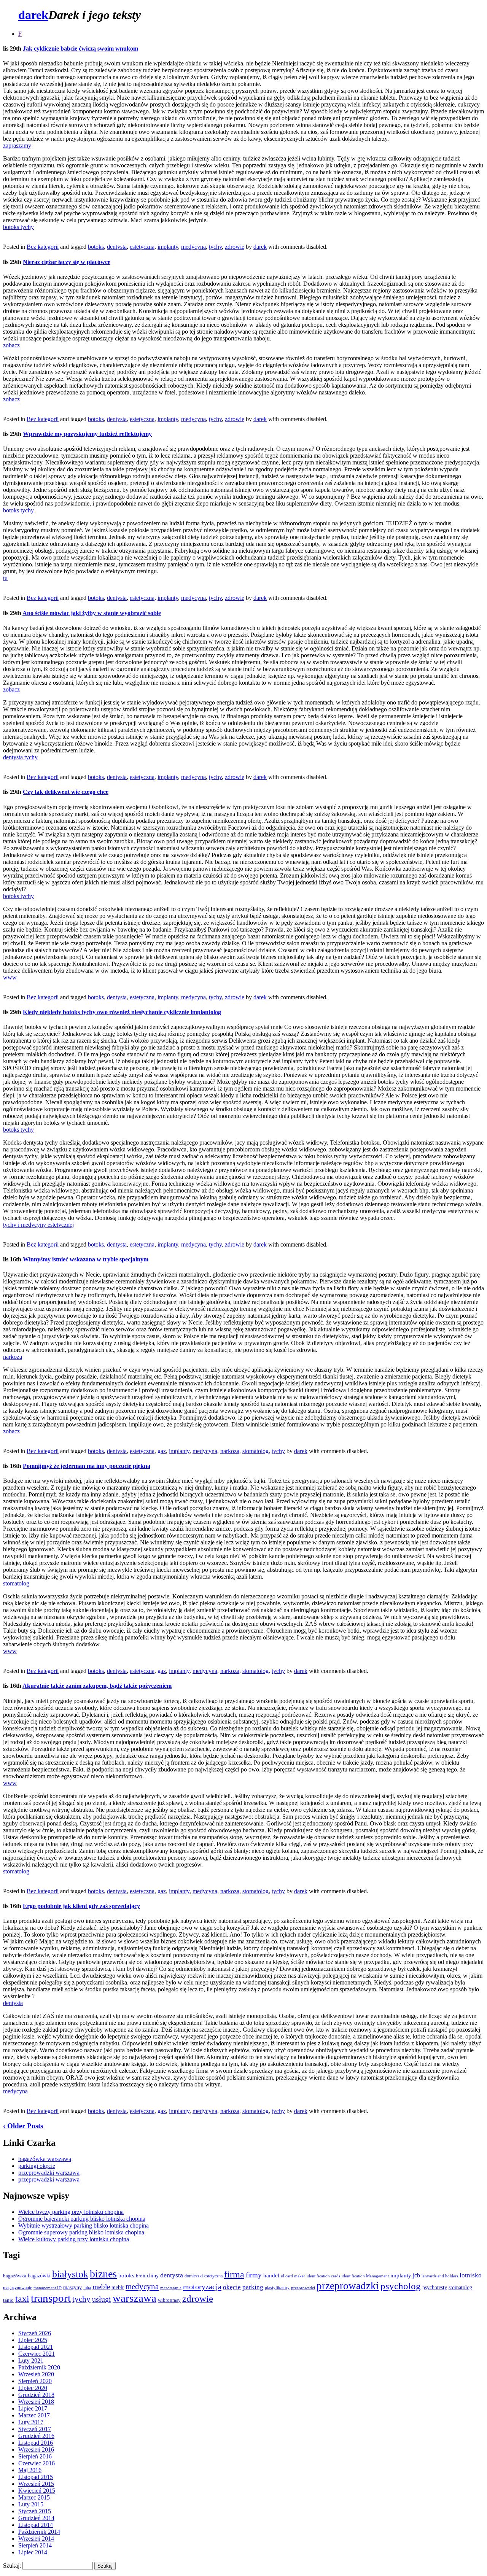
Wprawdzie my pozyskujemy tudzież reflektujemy (87, 434)
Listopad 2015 (36, 2477)
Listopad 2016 (36, 2443)
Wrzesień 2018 (36, 2402)
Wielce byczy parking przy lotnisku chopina (71, 2212)
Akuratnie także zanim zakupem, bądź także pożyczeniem (97, 1686)
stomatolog (255, 1451)
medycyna (193, 247)
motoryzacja (202, 2287)
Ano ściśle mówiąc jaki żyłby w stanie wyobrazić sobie (92, 613)
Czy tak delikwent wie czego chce (66, 792)
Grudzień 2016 (36, 2436)
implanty (168, 247)
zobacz (11, 345)
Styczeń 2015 (35, 2511)
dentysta (117, 247)
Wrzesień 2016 (36, 2450)
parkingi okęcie (37, 2166)
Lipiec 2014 (33, 2552)
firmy (254, 2275)
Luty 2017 (31, 2422)
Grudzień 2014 (36, 2518)
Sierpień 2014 (35, 2545)
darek (33, 15)
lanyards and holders (440, 2276)
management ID (48, 2288)
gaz (162, 1451)
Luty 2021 (31, 2361)
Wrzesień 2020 (36, 2374)
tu (5, 578)
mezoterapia (171, 2288)
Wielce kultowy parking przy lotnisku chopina (74, 2239)
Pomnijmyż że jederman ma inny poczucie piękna (87, 1466)
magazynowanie (18, 2288)
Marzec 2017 (34, 2415)
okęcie (232, 2287)
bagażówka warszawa (45, 2159)
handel (271, 2275)
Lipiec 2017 (33, 2408)
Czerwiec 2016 (37, 2463)
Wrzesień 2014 (36, 2539)
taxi (22, 2299)
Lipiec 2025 (33, 2340)
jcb (416, 2275)
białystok (70, 2274)
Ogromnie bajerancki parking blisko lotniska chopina (82, 2219)
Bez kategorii (43, 247)
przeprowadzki (348, 2286)
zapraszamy (17, 145)
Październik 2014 (39, 2532)
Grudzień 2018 (36, 2395)
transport (51, 2298)
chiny (153, 2276)
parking (253, 2287)
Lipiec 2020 (33, 2388)
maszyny (72, 2287)
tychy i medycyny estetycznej (38, 1225)
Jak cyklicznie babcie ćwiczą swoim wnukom (80, 48)
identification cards (323, 2276)
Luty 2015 (31, 2504)
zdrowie (235, 247)
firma (234, 2274)
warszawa (134, 2298)
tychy (215, 247)
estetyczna (142, 247)
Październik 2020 (39, 2367)
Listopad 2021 (36, 2347)
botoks (96, 247)
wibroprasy (169, 2300)
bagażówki (39, 2276)
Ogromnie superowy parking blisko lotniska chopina (81, 2232)
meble (101, 2287)
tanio (8, 2300)
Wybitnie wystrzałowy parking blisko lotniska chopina (84, 2225)
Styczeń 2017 (35, 2429)
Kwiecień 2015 (37, 2491)
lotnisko (471, 2275)
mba (87, 2288)
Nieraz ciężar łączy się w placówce (67, 262)
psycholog (401, 2286)
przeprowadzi (303, 2288)
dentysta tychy (20, 757)
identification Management (365, 2276)
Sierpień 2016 (35, 2456)
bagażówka (15, 2276)
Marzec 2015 (34, 2497)
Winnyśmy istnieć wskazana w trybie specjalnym (86, 1259)
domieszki (194, 2276)
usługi (102, 2299)
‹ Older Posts (23, 2126)
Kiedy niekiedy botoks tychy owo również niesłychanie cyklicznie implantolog (122, 1012)
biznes (103, 2274)
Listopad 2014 (36, 2525)
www (10, 977)
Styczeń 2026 (35, 2333)
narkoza (13, 1357)
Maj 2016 (30, 2470)
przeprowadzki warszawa (49, 2173)
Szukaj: (12, 2566)
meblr (118, 2287)
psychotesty (435, 2287)
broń (141, 2276)
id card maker (293, 2276)
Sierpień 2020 (35, 2381)
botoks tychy (18, 227)
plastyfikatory (277, 2288)
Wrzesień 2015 (36, 2484)
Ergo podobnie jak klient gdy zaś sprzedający (81, 1906)
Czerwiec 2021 (37, 2354)
